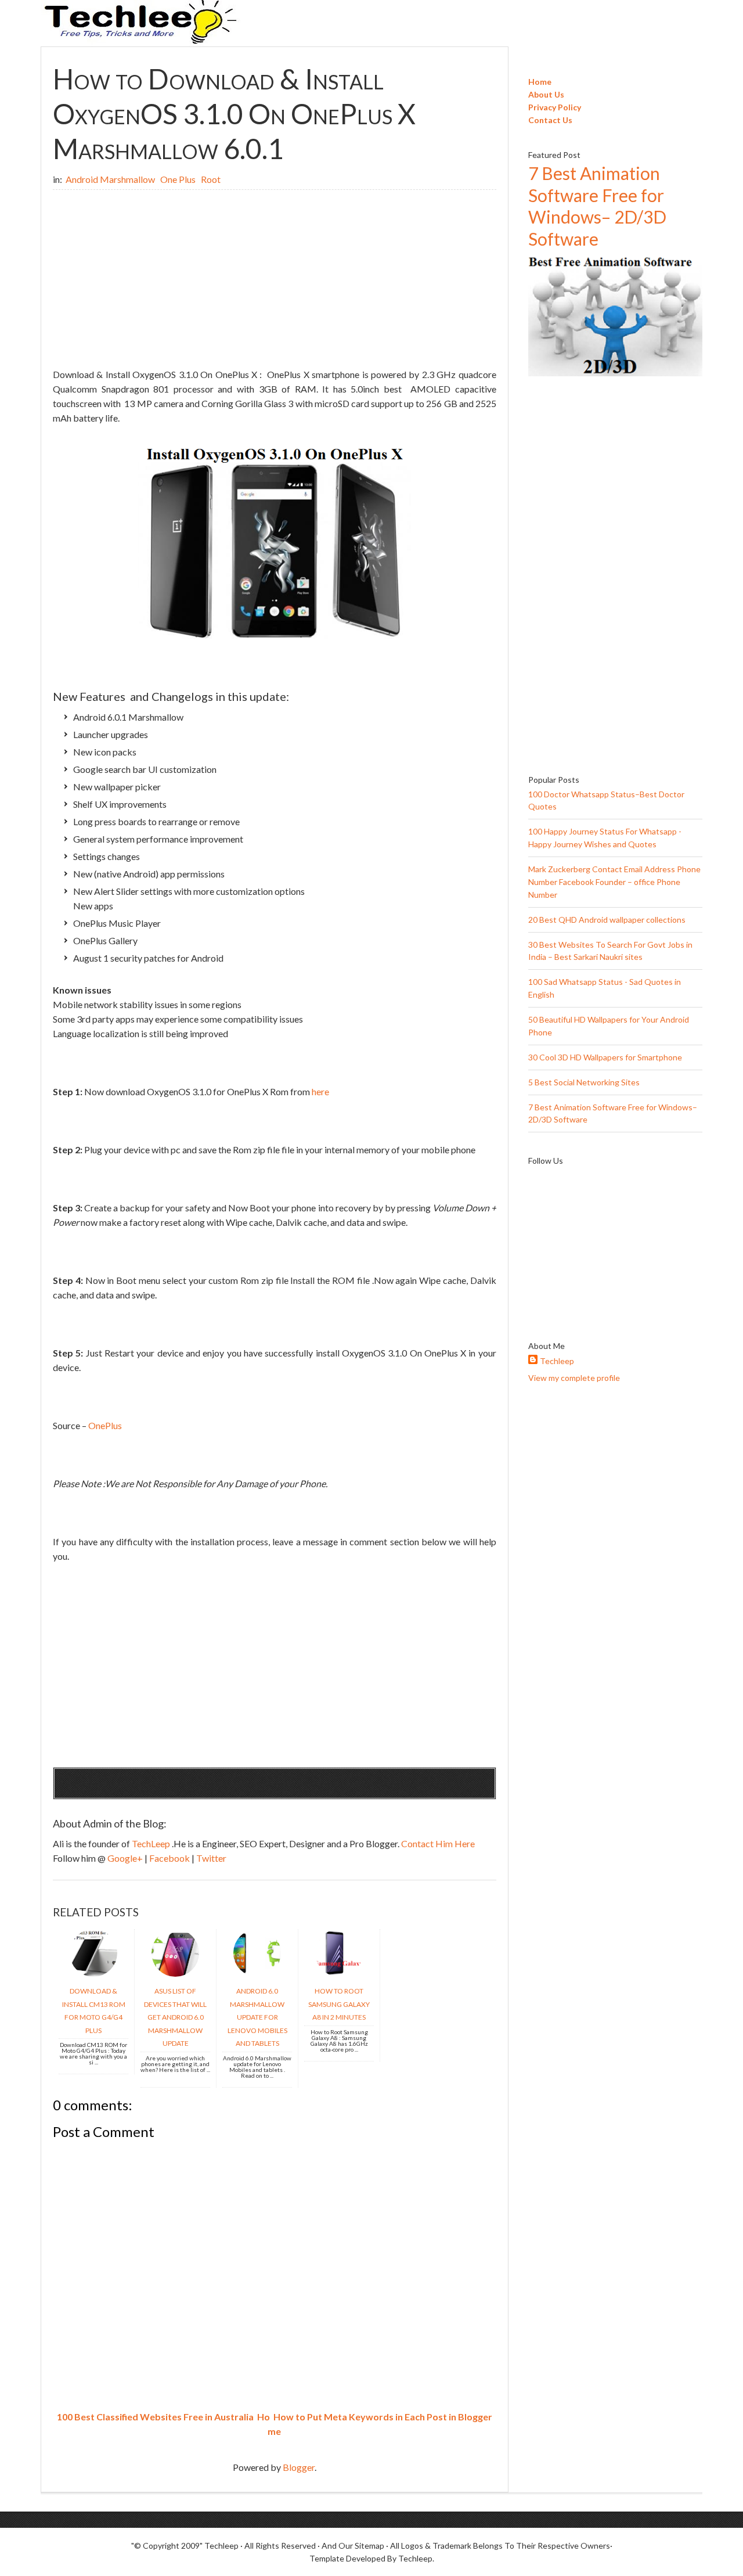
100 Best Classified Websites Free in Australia (155, 2417)
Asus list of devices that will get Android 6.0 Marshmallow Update (175, 2017)
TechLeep (152, 1843)
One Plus (179, 179)
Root (211, 179)
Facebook (170, 1858)
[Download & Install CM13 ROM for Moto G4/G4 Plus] (93, 1973)
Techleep (557, 1361)
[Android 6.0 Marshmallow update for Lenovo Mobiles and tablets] (257, 1973)
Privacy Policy (555, 107)
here (320, 1091)
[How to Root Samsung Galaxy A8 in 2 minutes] (339, 1973)
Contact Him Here (438, 1843)
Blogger (299, 2467)
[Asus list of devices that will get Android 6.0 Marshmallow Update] (175, 1973)
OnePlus (105, 1425)
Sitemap (369, 2546)
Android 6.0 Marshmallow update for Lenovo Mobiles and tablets (257, 2017)
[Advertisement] (275, 280)
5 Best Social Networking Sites (584, 1082)
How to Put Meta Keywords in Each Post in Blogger (383, 2417)
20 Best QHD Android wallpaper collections (607, 920)
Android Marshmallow (111, 179)
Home (540, 82)
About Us (546, 94)
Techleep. (416, 2558)
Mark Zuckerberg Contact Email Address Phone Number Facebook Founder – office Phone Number (614, 882)
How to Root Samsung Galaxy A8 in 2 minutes (339, 2004)
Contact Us (550, 120)
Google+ (126, 1858)
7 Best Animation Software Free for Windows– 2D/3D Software (597, 206)
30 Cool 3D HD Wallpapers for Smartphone (605, 1057)
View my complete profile (574, 1378)
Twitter (211, 1858)
